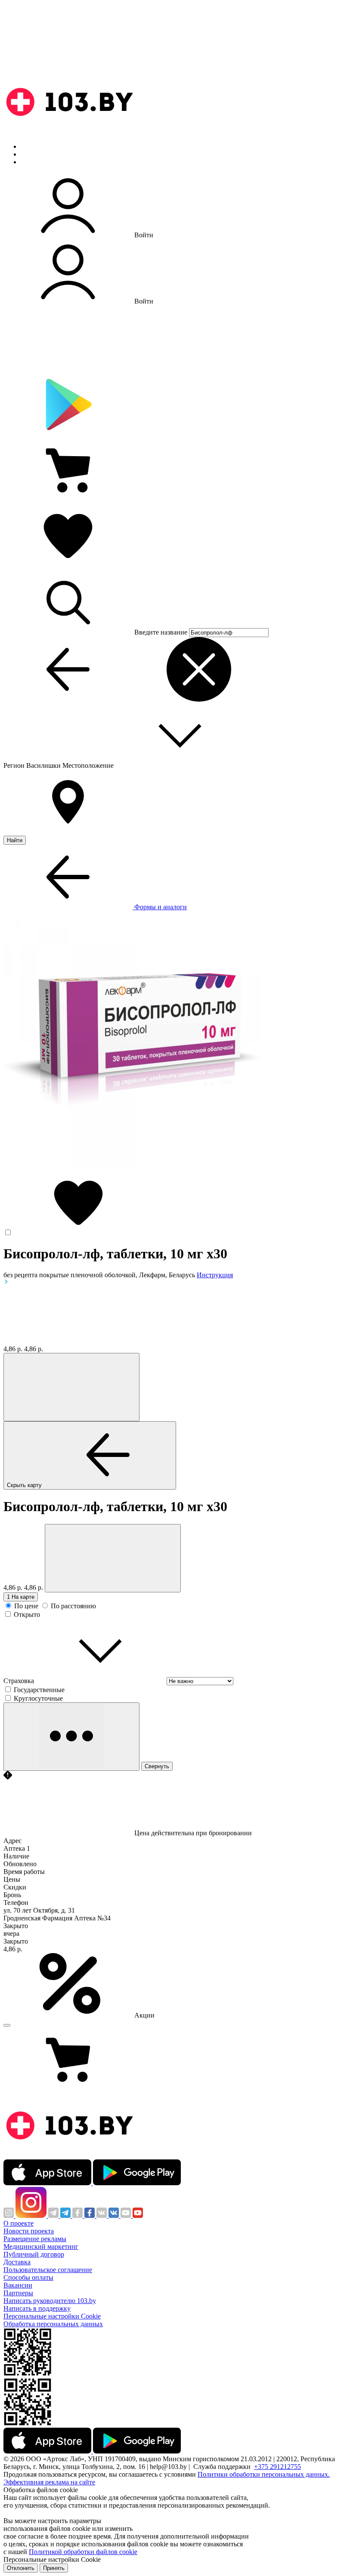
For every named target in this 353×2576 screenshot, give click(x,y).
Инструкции (39, 162)
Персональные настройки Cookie (52, 2316)
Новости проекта (29, 2231)
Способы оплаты (28, 2277)
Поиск (30, 146)
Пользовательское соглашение (48, 2270)
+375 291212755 (277, 2467)
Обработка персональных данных (53, 2324)
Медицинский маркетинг (41, 2246)
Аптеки (32, 154)
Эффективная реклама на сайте (49, 2482)
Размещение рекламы (35, 2239)
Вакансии (18, 2285)
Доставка (17, 2262)
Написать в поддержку (37, 2308)
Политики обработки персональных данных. (264, 2474)
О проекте (19, 2223)
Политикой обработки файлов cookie (83, 2552)
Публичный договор (34, 2254)
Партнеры (18, 2293)
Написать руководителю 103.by (50, 2301)
